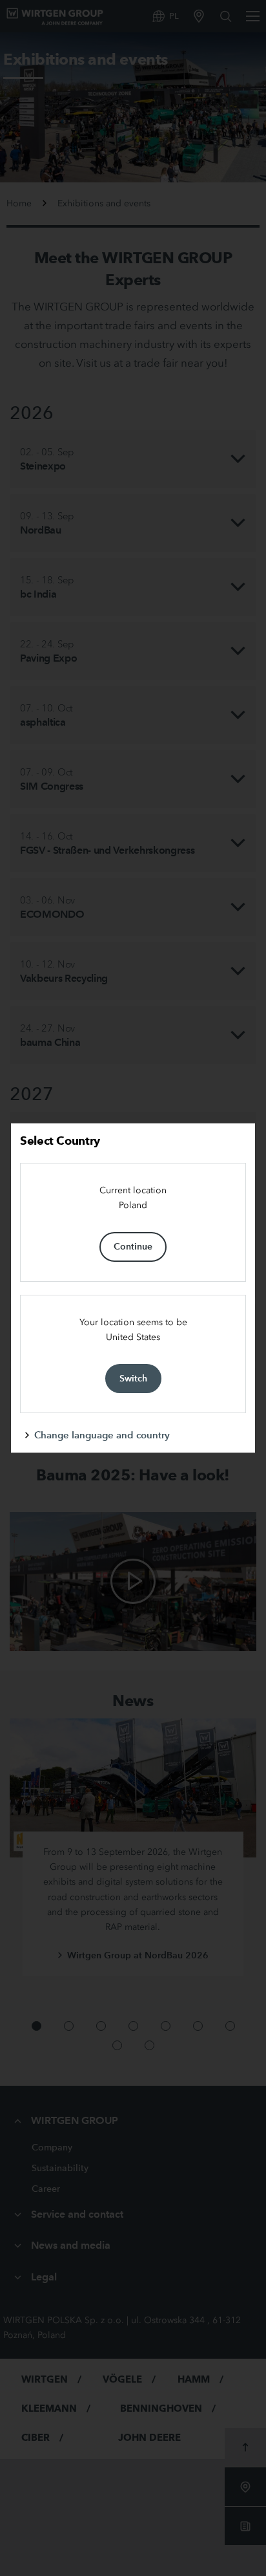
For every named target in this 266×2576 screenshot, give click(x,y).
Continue (133, 1246)
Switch (133, 1378)
